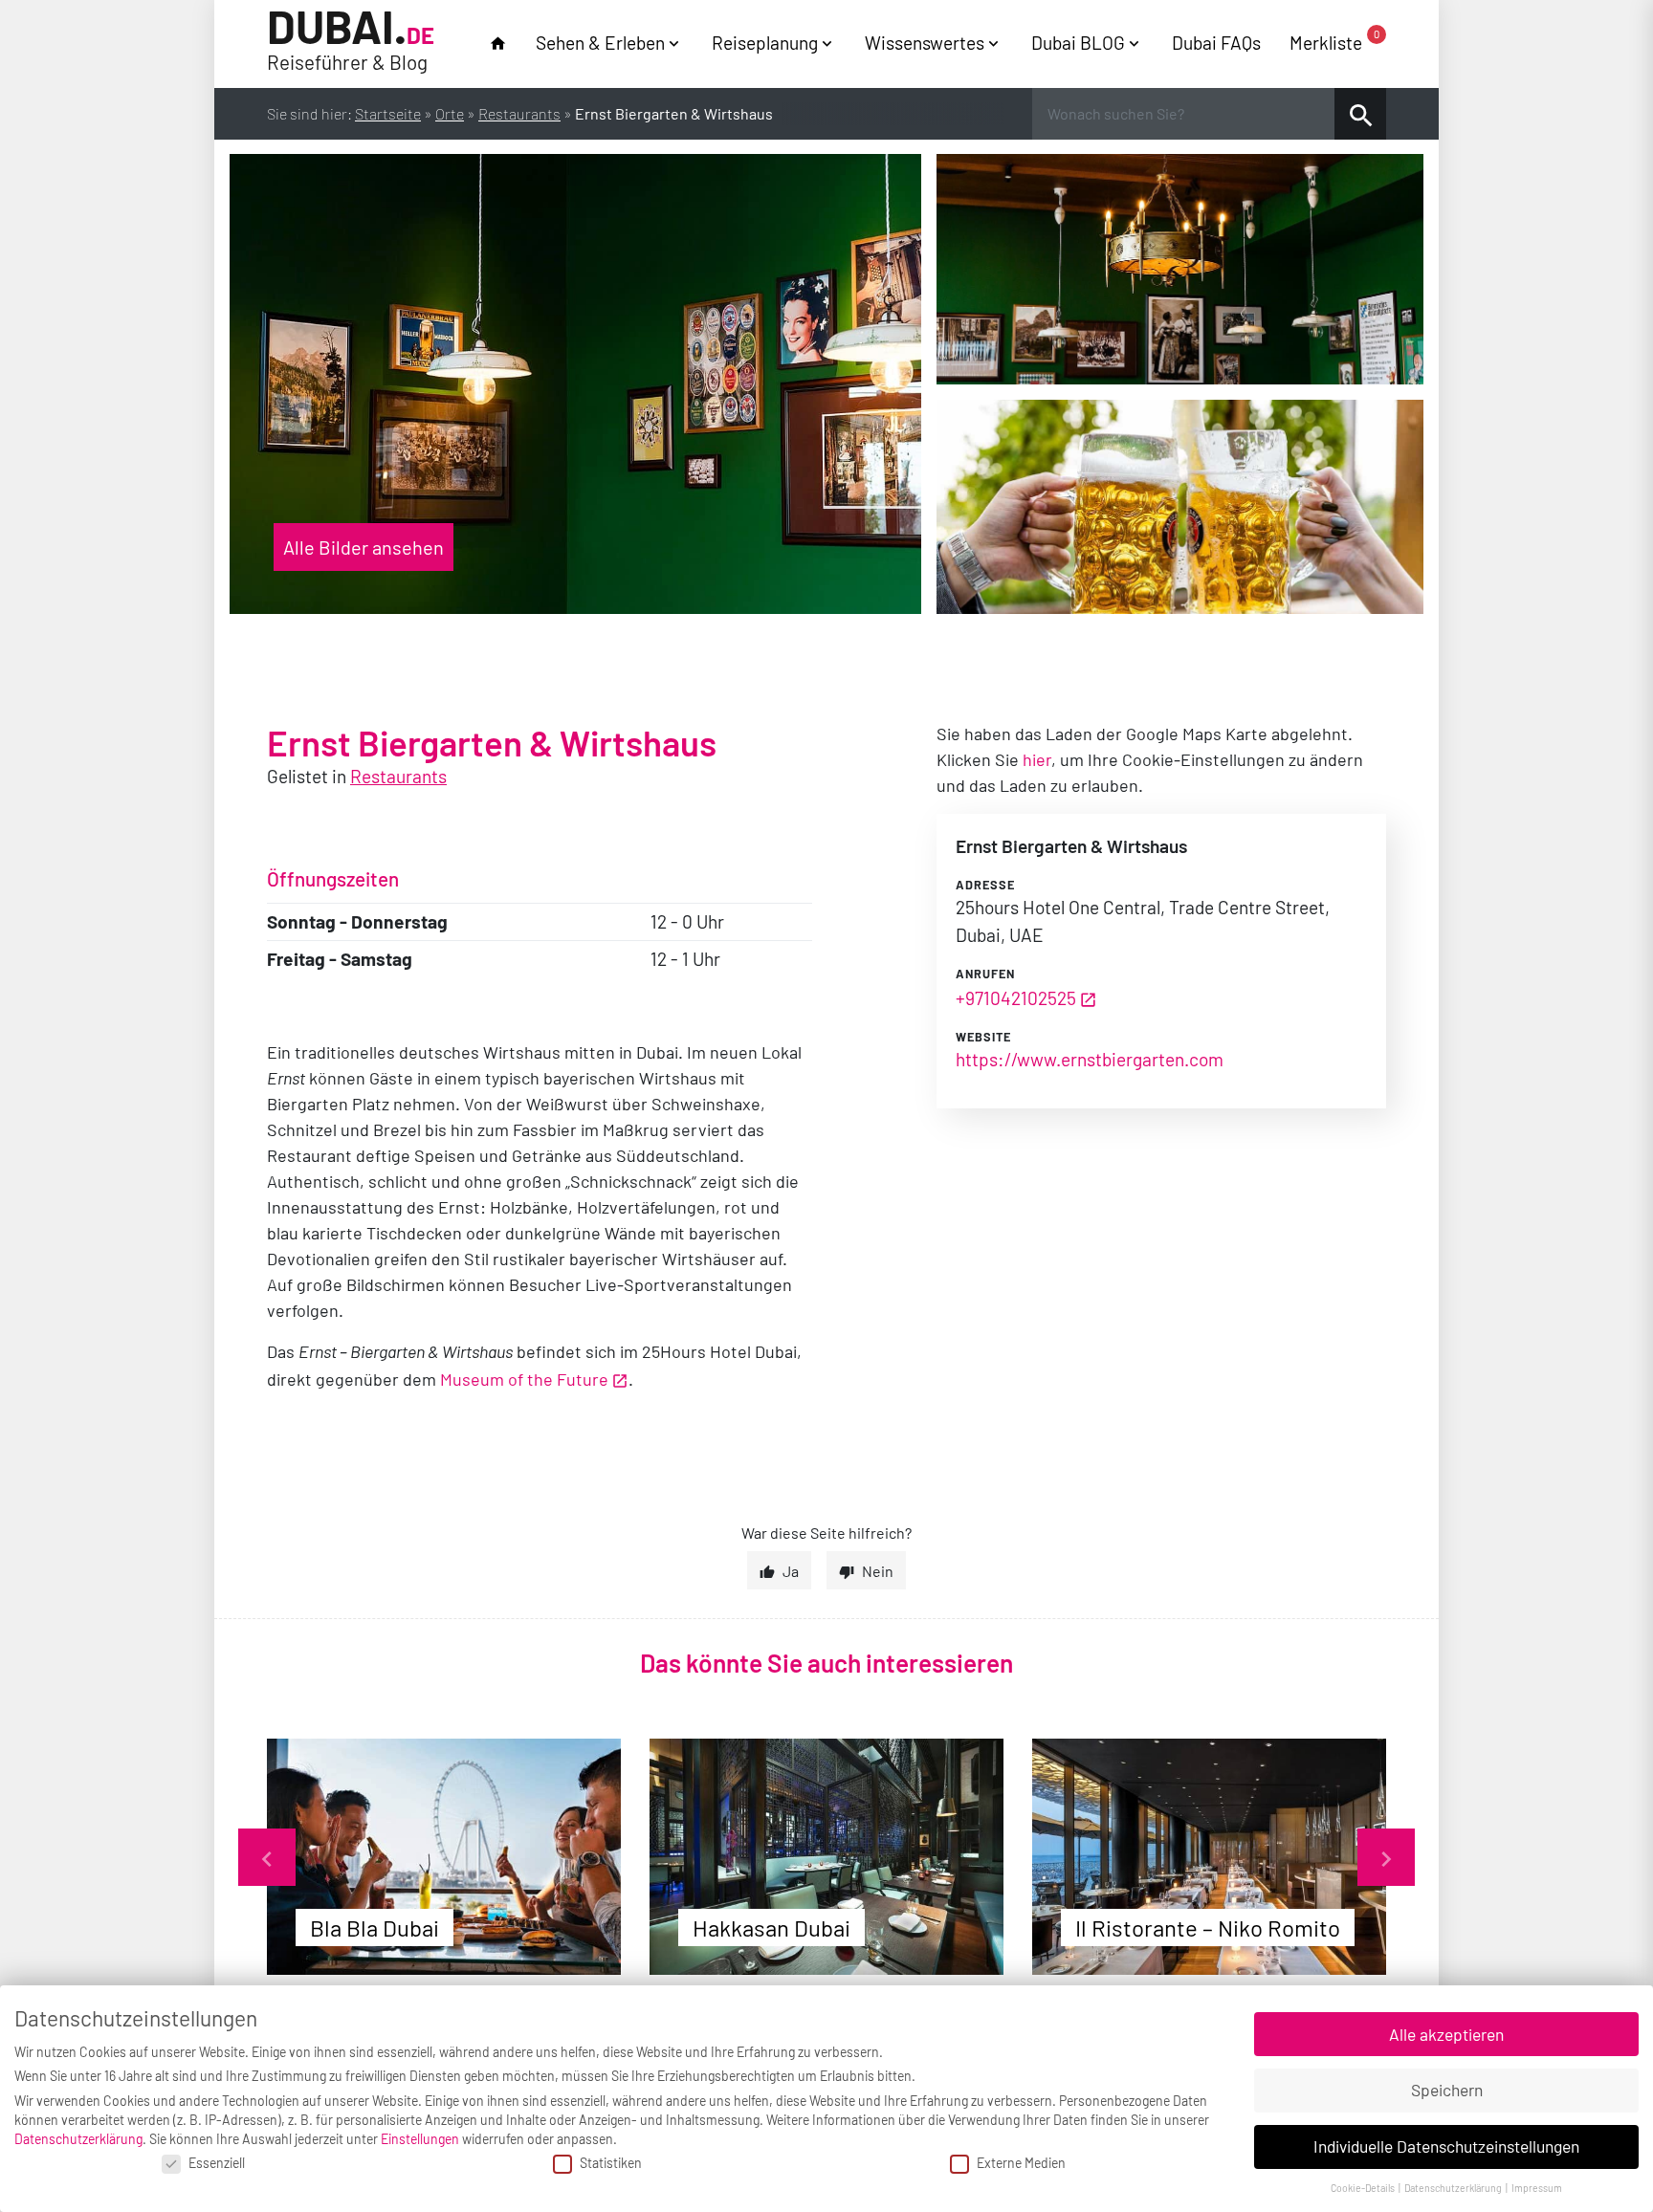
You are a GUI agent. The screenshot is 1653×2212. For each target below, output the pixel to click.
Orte (450, 113)
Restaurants (519, 113)
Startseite (388, 113)
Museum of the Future (524, 1379)
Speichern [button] (1447, 2090)
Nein (878, 1571)
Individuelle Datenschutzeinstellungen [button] (1446, 2146)
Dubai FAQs (1216, 43)
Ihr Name (20, 22)
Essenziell (217, 2163)
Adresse (985, 885)
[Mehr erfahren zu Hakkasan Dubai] (826, 1857)
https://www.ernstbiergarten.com (1090, 1059)
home (498, 44)
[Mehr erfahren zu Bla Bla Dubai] (444, 1857)
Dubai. (351, 41)
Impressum (1537, 2188)
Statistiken (611, 2163)
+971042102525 (1016, 998)
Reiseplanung (765, 43)
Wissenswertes (925, 43)
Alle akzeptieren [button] (1446, 2034)
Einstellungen (420, 2139)
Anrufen (985, 974)
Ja (791, 1571)
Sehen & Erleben (600, 43)
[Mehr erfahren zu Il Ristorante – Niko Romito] (1209, 1857)
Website (983, 1037)
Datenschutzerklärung (78, 2139)
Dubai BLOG (1078, 43)
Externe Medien (1021, 2163)
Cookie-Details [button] (1364, 2188)
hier (1037, 759)
